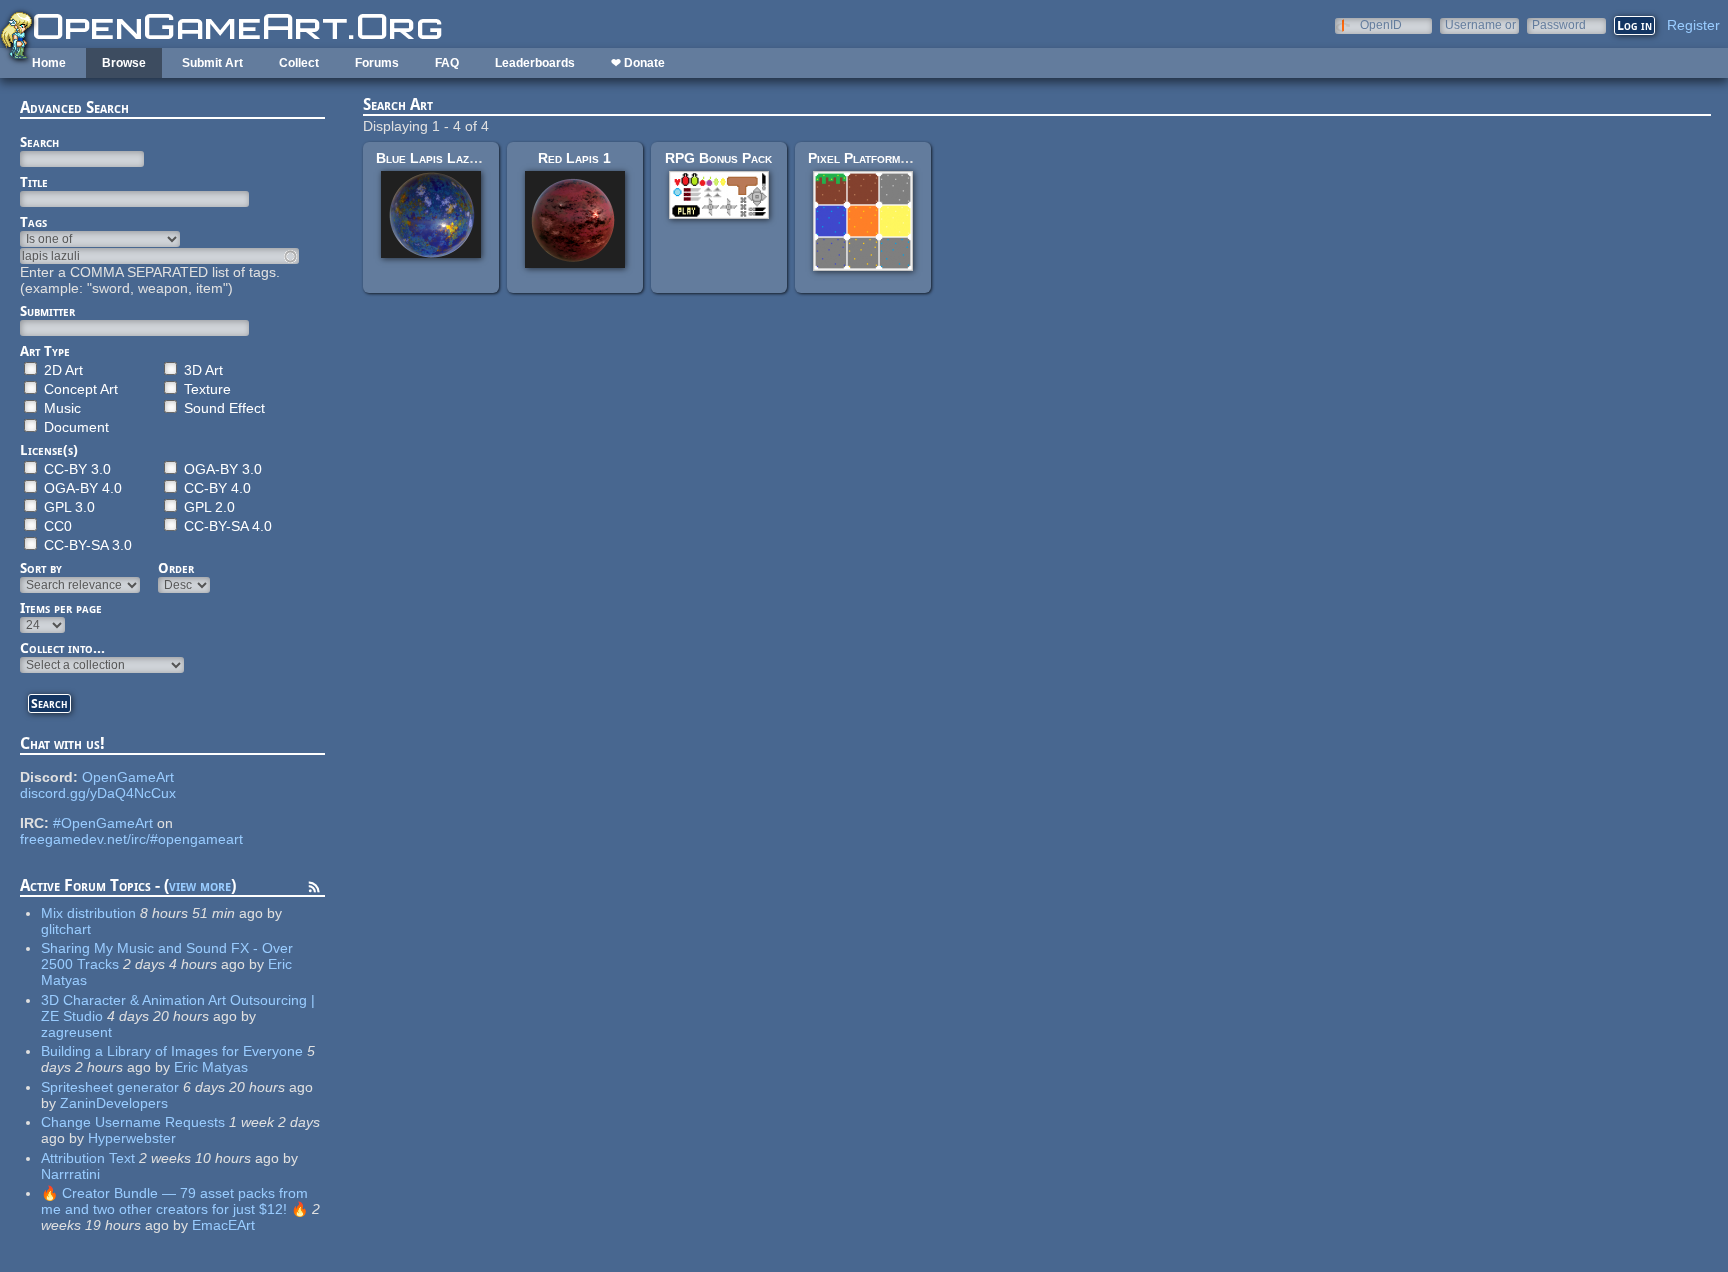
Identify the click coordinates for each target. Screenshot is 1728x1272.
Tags (33, 222)
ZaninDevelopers (114, 1103)
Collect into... (62, 648)
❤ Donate (638, 63)
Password (1559, 24)
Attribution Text (88, 1158)
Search (39, 142)
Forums (377, 63)
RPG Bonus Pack (718, 158)
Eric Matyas (211, 1067)
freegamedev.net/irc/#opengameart (131, 839)
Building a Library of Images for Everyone (172, 1051)
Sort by (41, 568)
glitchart (66, 929)
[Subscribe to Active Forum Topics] (314, 890)
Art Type (45, 351)
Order (176, 568)
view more (200, 885)
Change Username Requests (133, 1122)
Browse (124, 63)
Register (1693, 25)
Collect (299, 63)
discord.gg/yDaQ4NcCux (98, 793)
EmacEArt (223, 1225)
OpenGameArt (128, 777)
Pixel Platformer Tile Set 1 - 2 (905, 158)
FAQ (447, 63)
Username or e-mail (1480, 24)
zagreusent (76, 1032)
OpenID (1381, 24)
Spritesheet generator (110, 1087)
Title (34, 182)
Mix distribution (88, 913)
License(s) (49, 450)
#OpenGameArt (103, 823)
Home (49, 63)
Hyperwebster (132, 1138)
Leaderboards (535, 63)
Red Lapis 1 (574, 158)
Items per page (61, 608)
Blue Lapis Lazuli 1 (436, 158)
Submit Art (212, 63)
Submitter (47, 311)
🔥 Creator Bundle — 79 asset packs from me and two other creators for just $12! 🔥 (174, 1201)
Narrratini (70, 1174)
